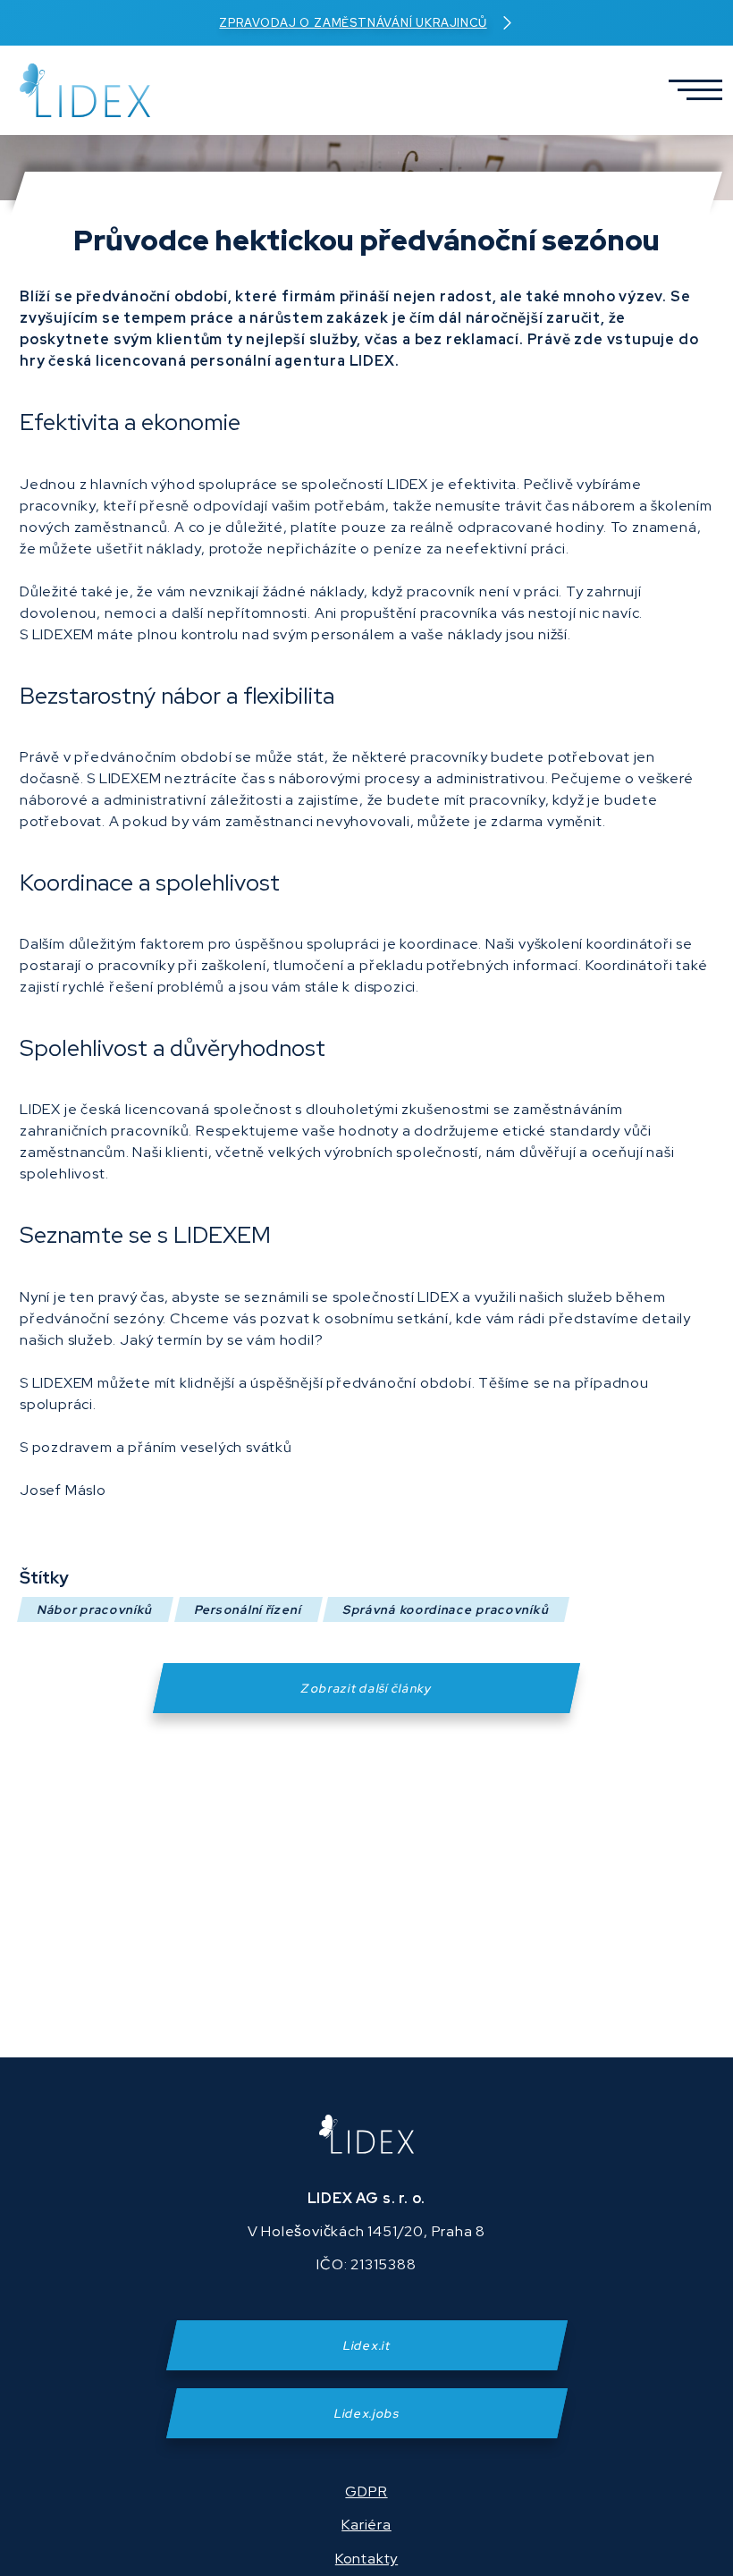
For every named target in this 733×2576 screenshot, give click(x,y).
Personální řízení (249, 1609)
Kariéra (366, 2525)
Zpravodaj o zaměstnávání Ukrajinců (353, 23)
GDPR (366, 2492)
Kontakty (366, 2559)
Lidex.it (366, 2345)
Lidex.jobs (367, 2413)
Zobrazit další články (366, 1688)
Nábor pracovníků (95, 1609)
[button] (689, 90)
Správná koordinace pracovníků (446, 1609)
